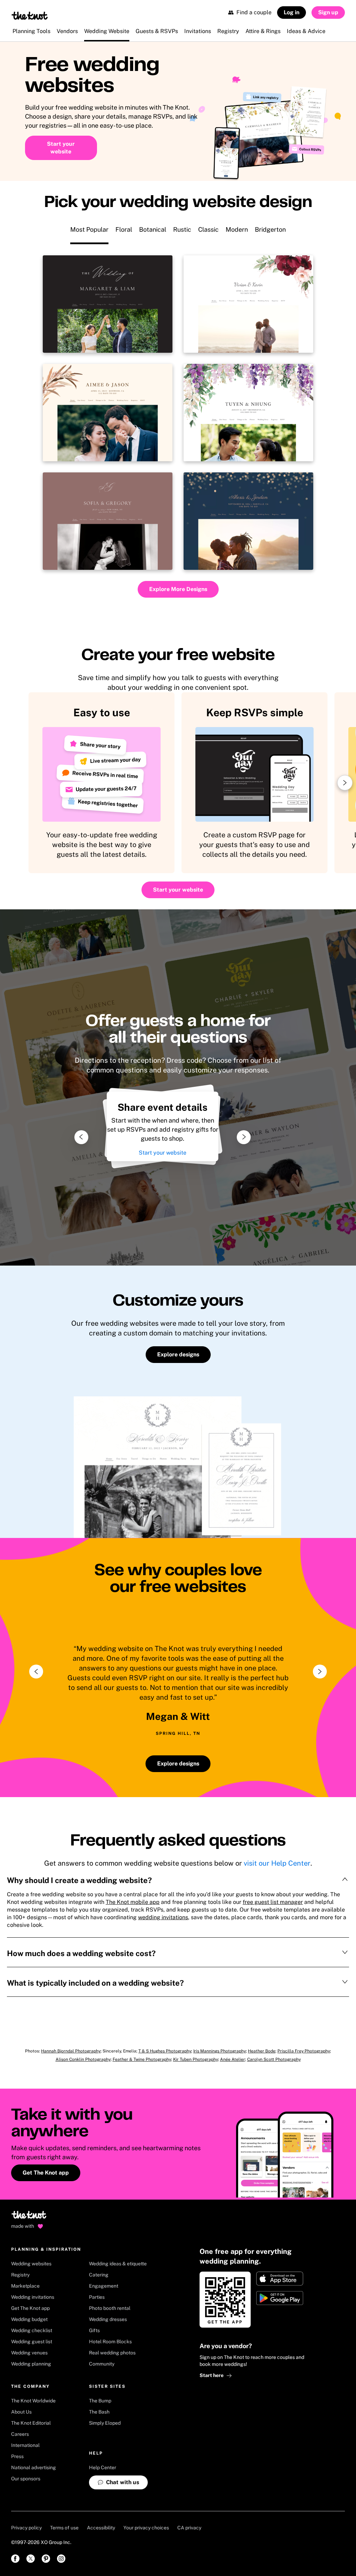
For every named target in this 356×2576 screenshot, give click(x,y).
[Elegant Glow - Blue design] (248, 521)
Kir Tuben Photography (196, 2059)
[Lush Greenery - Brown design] (108, 413)
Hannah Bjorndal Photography (71, 2051)
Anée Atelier (233, 2059)
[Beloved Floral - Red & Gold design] (248, 304)
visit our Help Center (277, 1863)
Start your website (163, 1153)
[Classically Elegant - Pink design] (108, 521)
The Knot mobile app (133, 1902)
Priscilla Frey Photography (304, 2051)
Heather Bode (262, 2051)
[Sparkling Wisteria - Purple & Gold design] (248, 413)
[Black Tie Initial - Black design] (108, 304)
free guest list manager (273, 1902)
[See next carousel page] (345, 783)
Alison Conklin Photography (83, 2059)
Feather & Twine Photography (142, 2059)
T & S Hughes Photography (165, 2051)
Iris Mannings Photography (220, 2051)
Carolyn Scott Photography (274, 2059)
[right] (320, 1672)
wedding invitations (163, 1917)
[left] (36, 1672)
